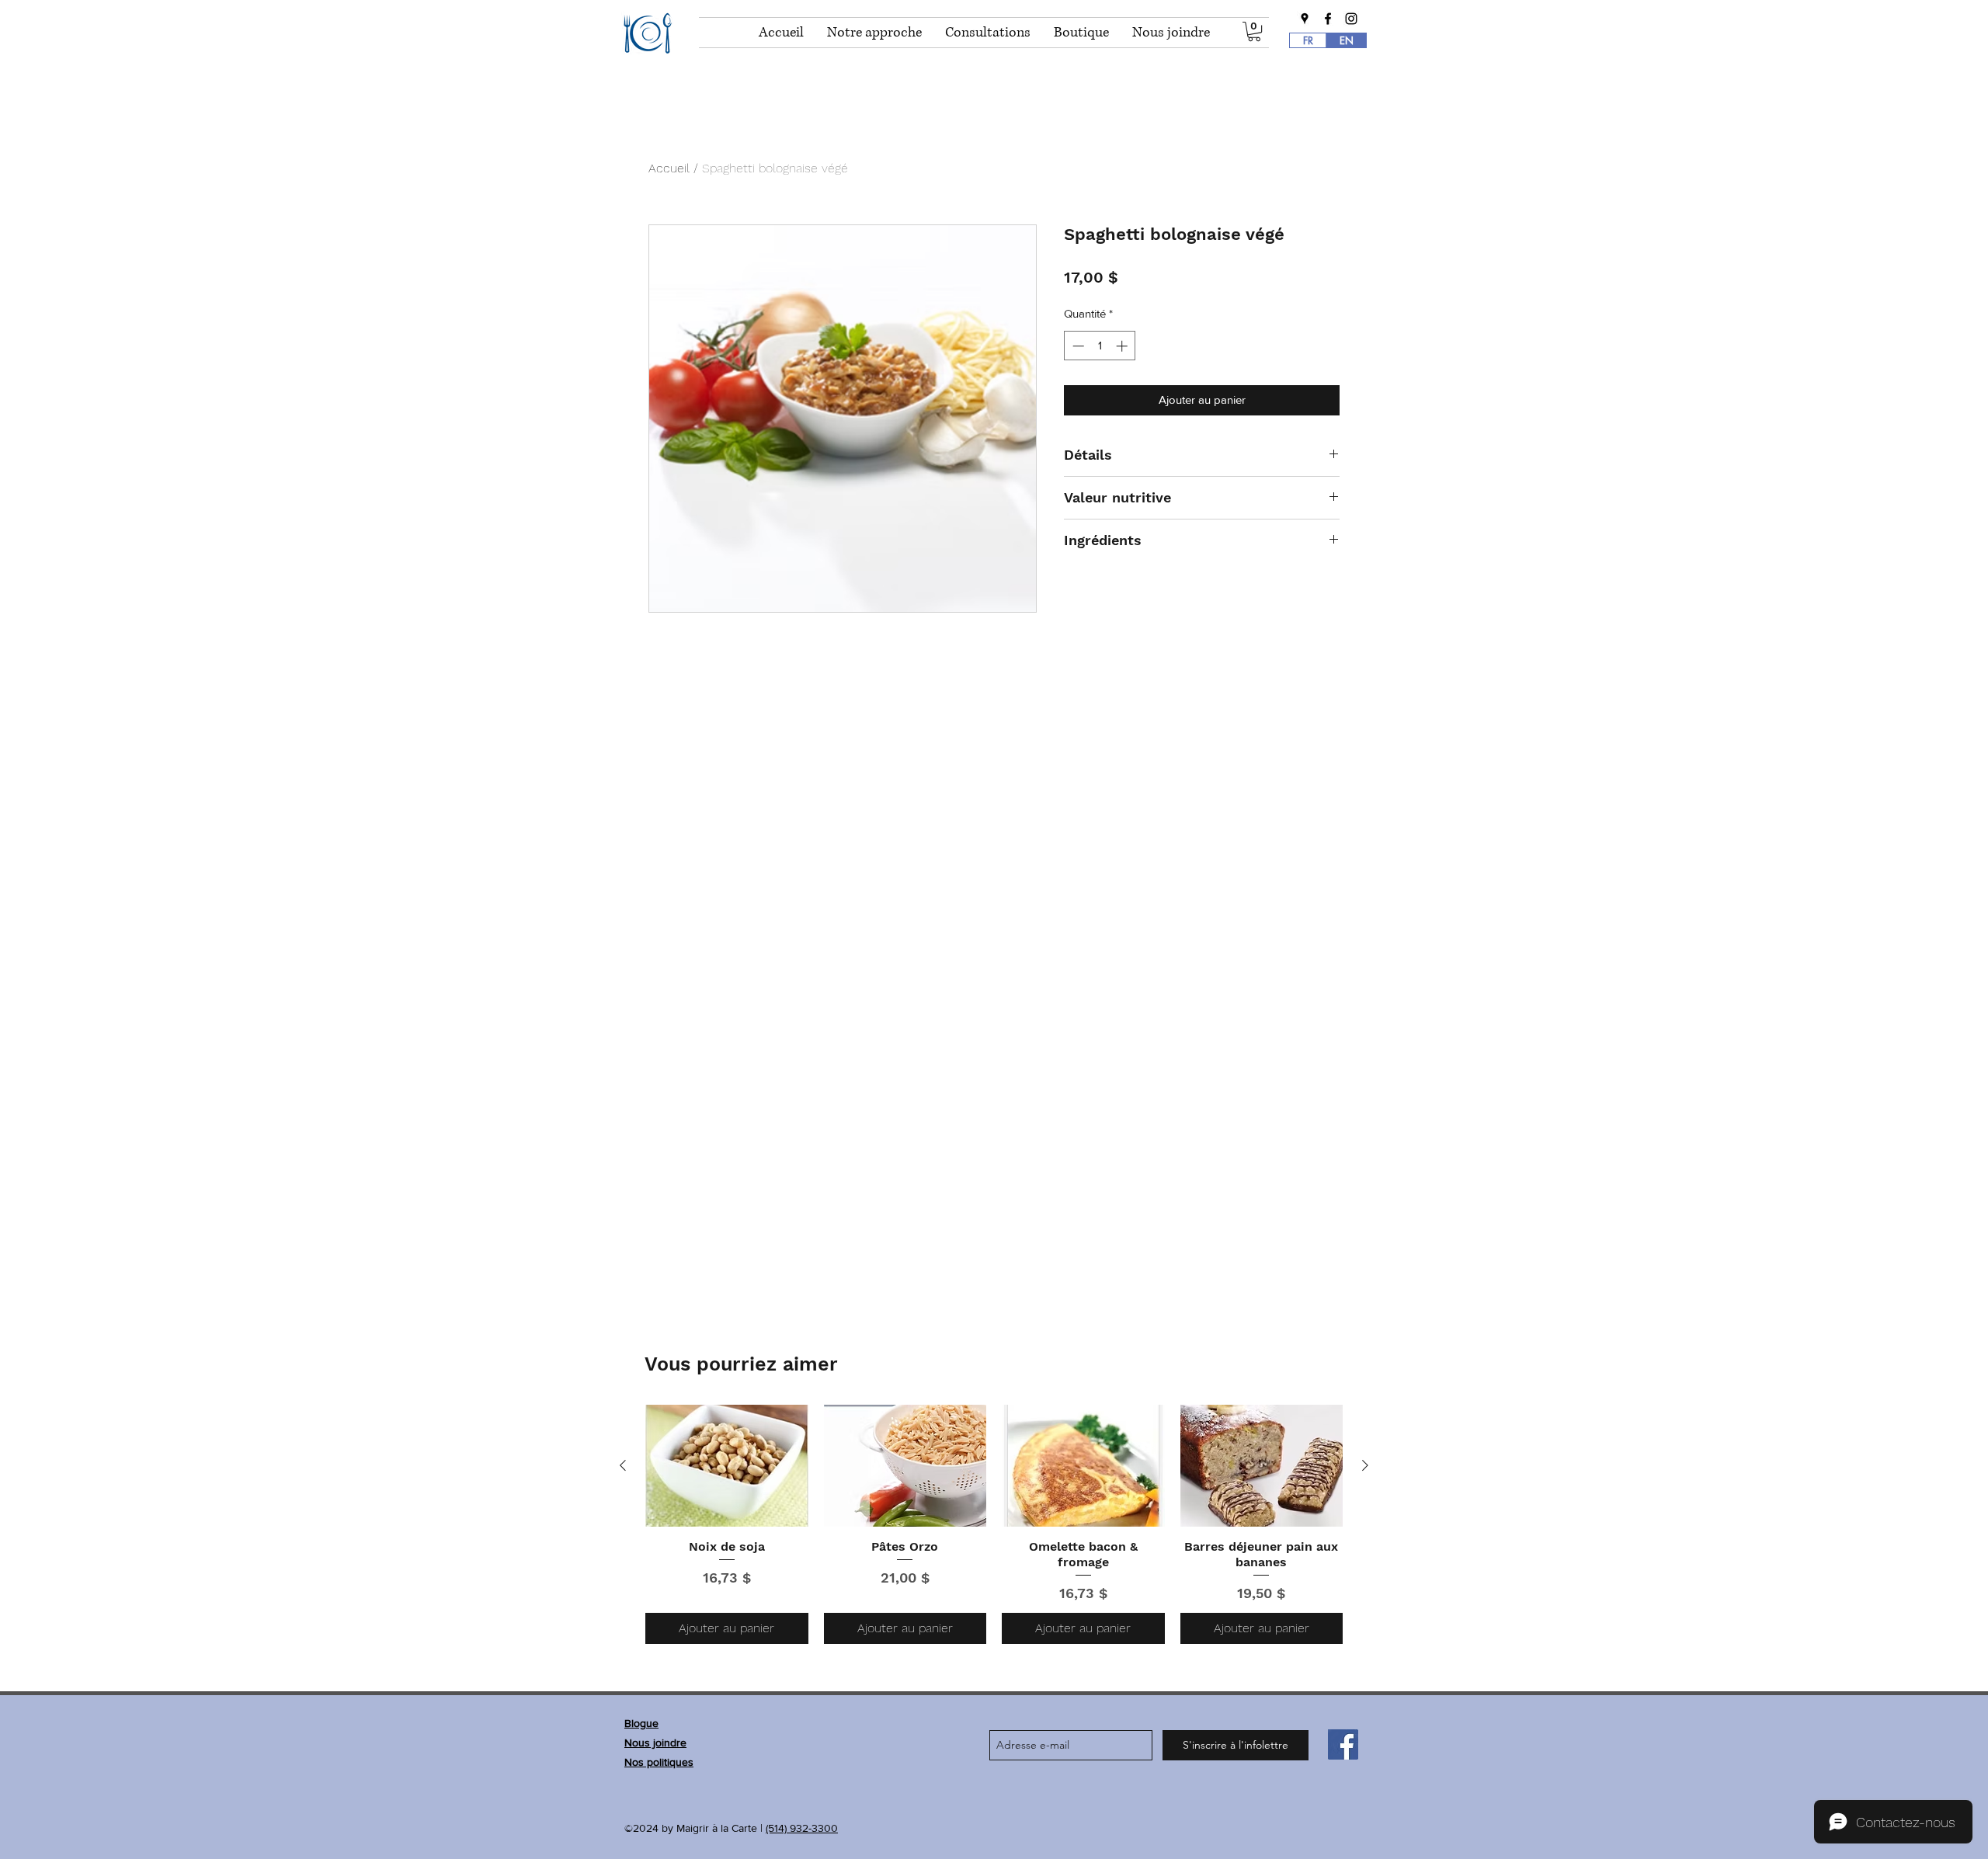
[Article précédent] (623, 1465)
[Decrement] (1077, 346)
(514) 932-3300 (802, 1828)
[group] (994, 1524)
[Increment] (1123, 346)
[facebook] (1328, 19)
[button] (1254, 31)
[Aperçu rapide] (727, 1466)
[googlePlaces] (1305, 19)
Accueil (669, 168)
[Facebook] (1343, 1744)
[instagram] (1351, 19)
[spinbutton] (1100, 346)
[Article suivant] (1365, 1465)
